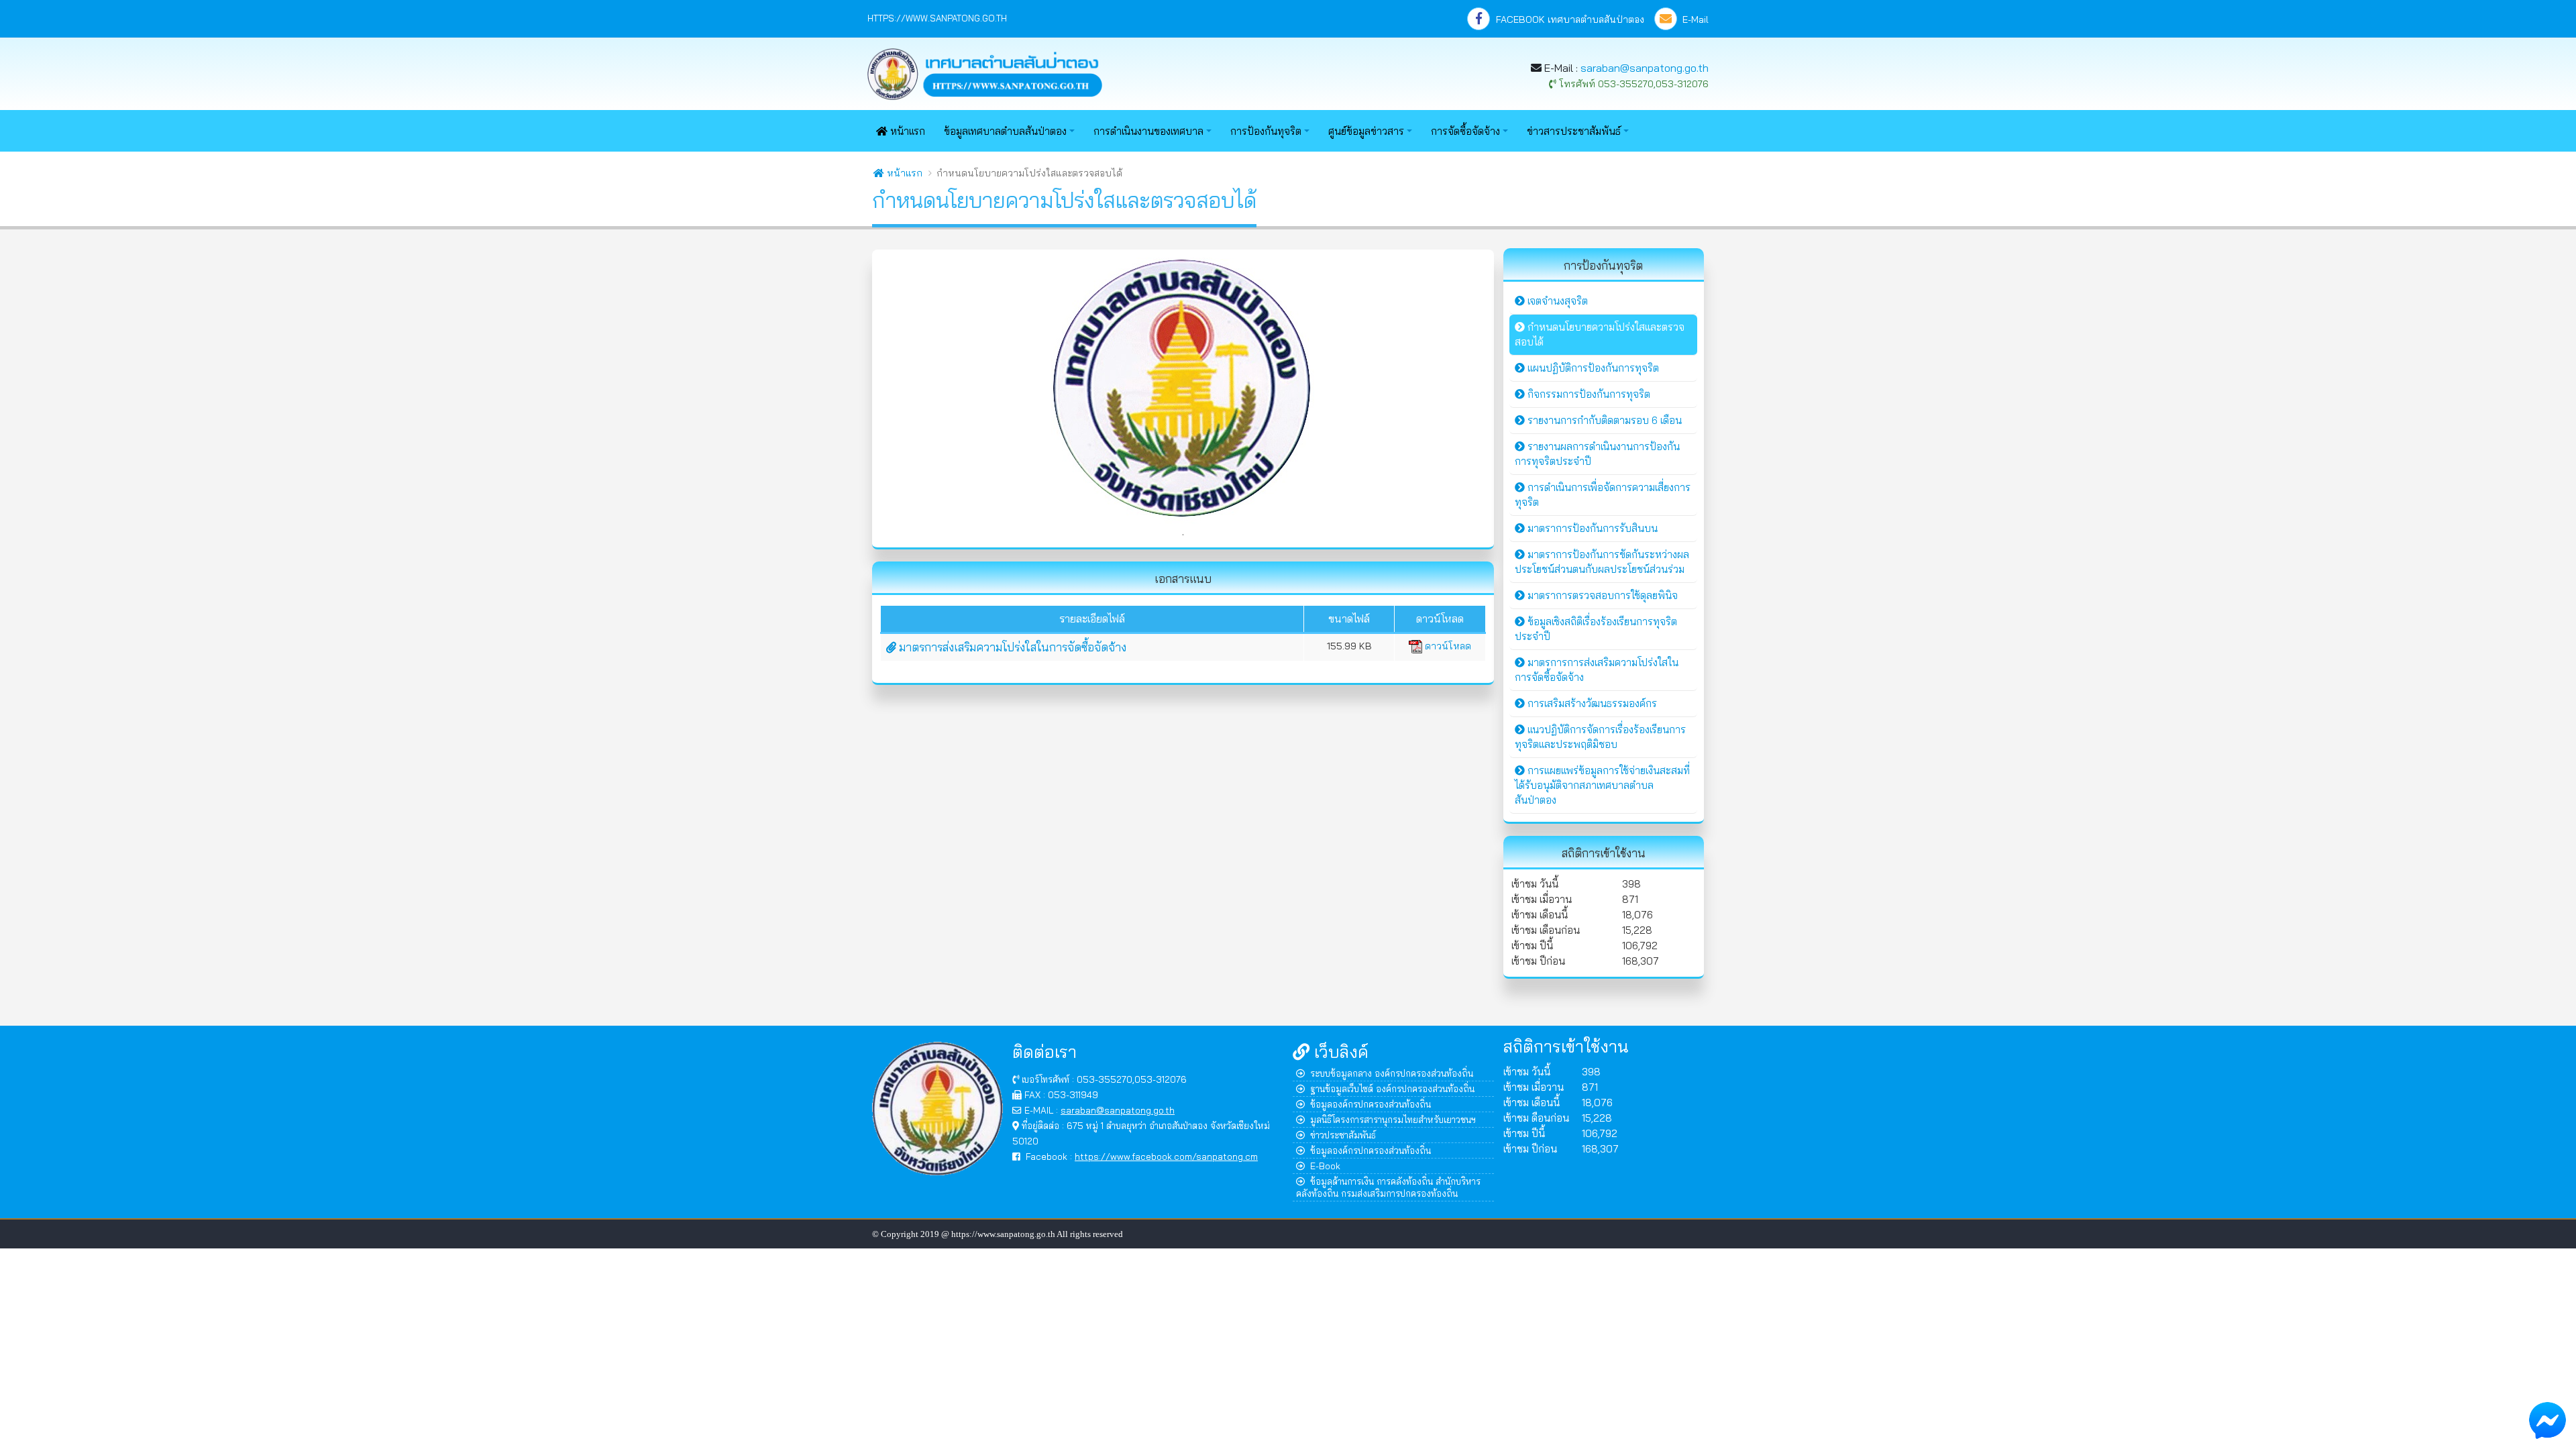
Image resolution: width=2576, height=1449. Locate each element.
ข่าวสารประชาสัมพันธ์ (1574, 131)
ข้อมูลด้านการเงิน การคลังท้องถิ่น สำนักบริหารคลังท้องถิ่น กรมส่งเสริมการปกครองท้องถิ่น (1388, 1187)
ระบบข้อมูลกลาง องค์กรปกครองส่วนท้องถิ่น (1392, 1073)
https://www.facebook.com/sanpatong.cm (1166, 1156)
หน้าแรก (906, 131)
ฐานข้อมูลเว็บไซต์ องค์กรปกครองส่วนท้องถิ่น (1392, 1088)
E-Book (1325, 1166)
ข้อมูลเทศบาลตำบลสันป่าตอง (1005, 131)
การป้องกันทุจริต (1266, 131)
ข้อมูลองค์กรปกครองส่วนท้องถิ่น (1371, 1104)
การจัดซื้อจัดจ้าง (1465, 131)
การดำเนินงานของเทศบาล (1148, 131)
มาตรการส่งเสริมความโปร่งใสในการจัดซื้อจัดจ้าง (1011, 647)
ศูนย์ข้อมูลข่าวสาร (1366, 131)
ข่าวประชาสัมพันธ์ (1343, 1135)
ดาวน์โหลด (1447, 646)
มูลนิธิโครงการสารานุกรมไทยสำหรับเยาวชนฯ (1393, 1119)
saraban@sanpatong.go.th (1645, 68)
